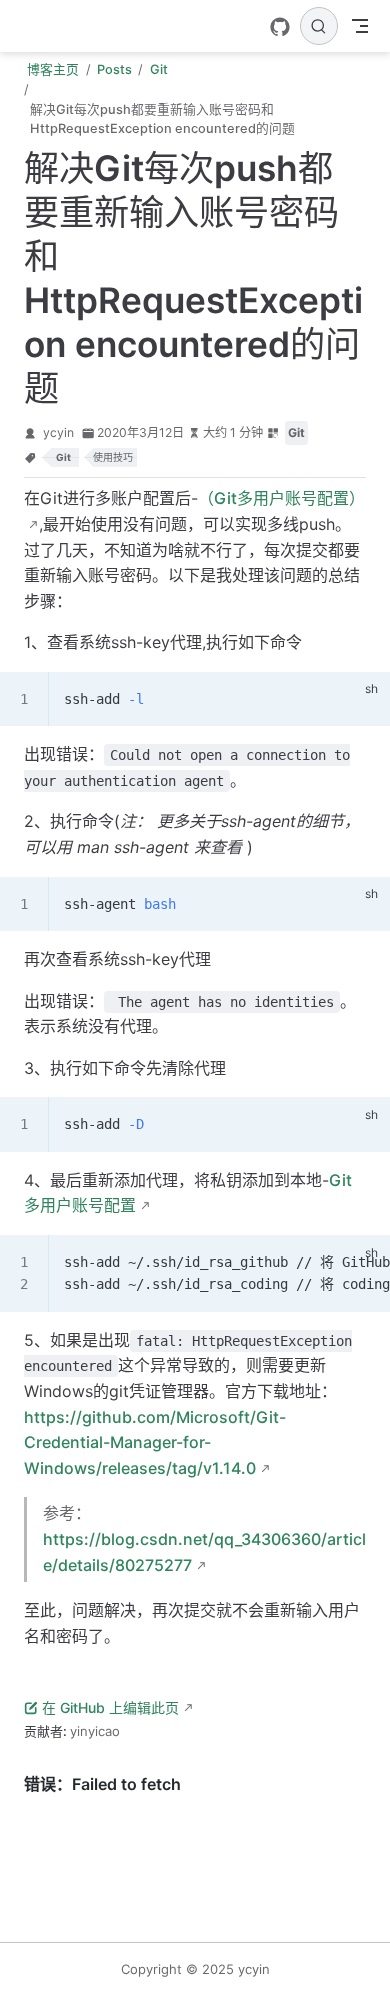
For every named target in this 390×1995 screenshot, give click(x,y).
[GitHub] (280, 27)
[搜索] (319, 26)
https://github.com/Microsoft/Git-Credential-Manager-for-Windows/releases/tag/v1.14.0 (155, 1442)
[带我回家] (26, 26)
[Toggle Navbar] (360, 26)
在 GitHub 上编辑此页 (110, 1707)
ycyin (58, 432)
